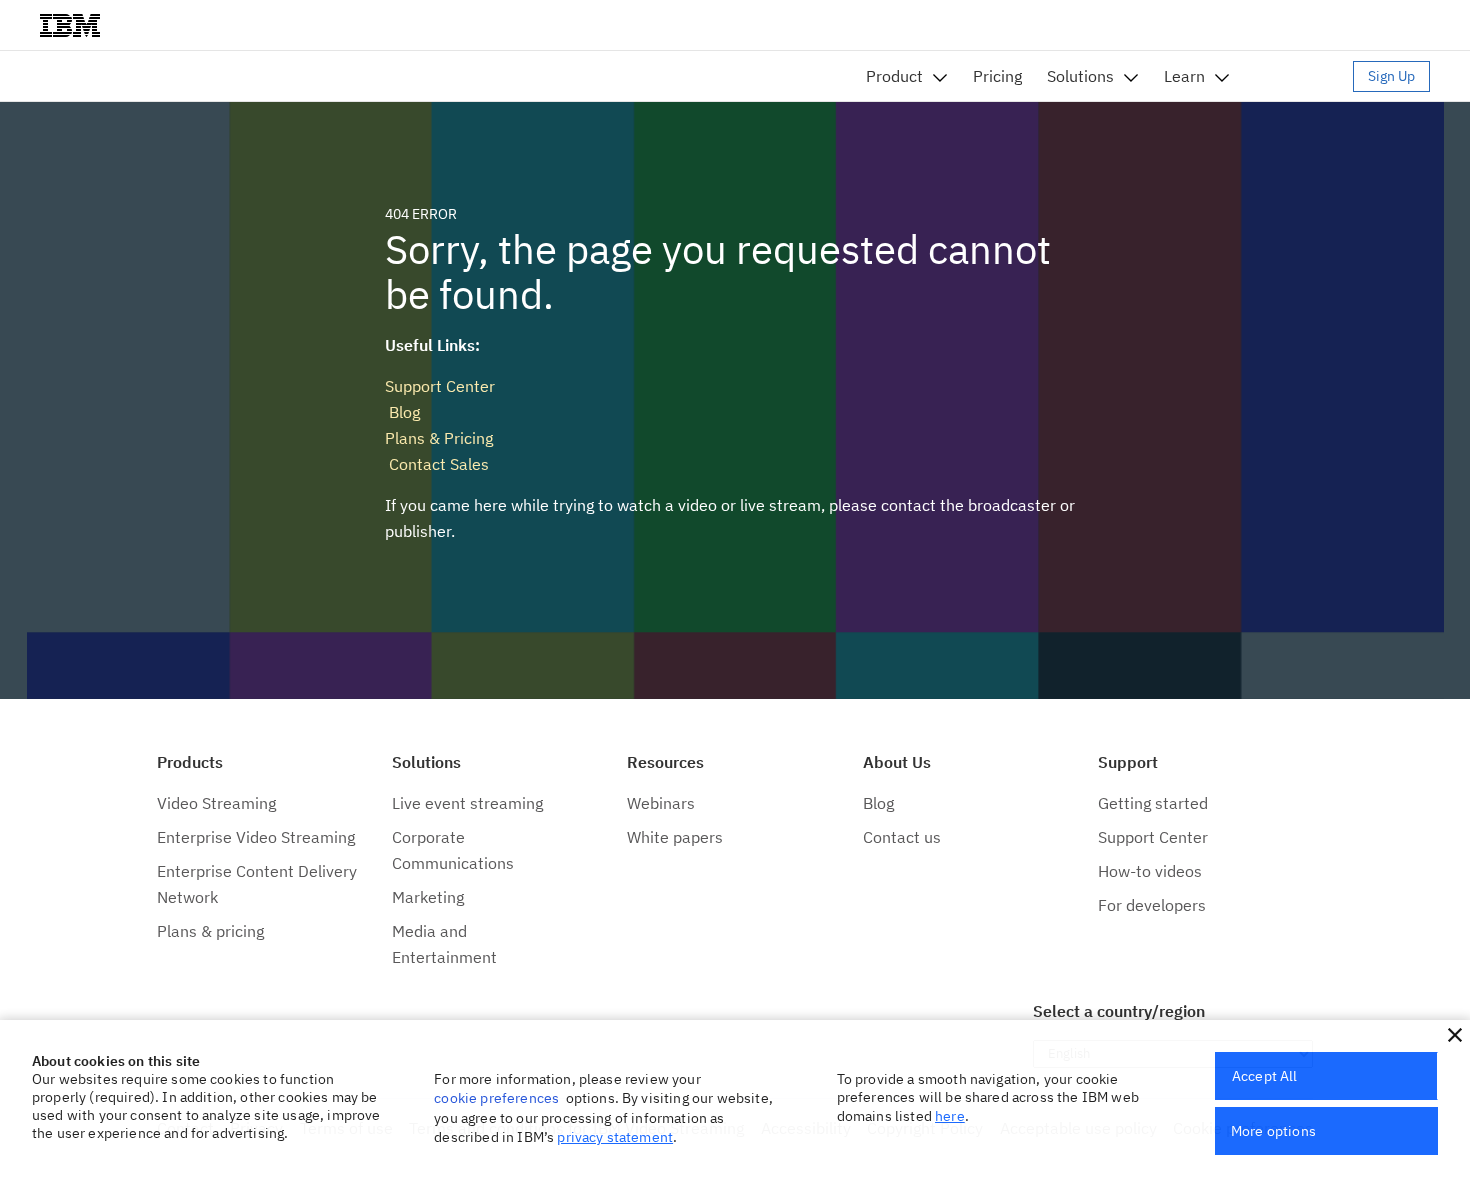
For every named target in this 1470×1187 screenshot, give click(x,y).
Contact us (902, 837)
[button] (1455, 1035)
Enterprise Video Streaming (256, 837)
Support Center (440, 386)
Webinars (661, 803)
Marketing (428, 897)
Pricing (997, 76)
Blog (402, 412)
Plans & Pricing (439, 438)
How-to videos (1150, 871)
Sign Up (1391, 76)
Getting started (1153, 803)
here (950, 1116)
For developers (1152, 905)
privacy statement (615, 1137)
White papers (675, 837)
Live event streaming (467, 803)
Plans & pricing (210, 931)
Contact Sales (437, 464)
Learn (1184, 76)
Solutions (1080, 76)
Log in (1301, 76)
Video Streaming (216, 803)
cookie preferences (496, 1098)
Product (894, 76)
